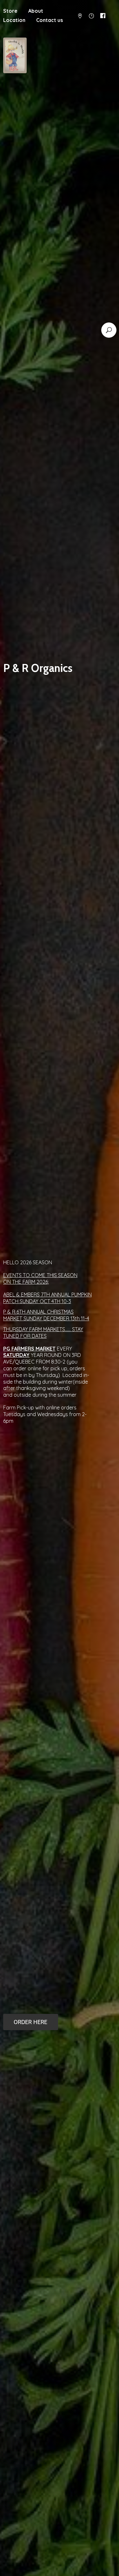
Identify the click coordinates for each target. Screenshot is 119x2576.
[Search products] (109, 330)
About (36, 11)
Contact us (50, 20)
